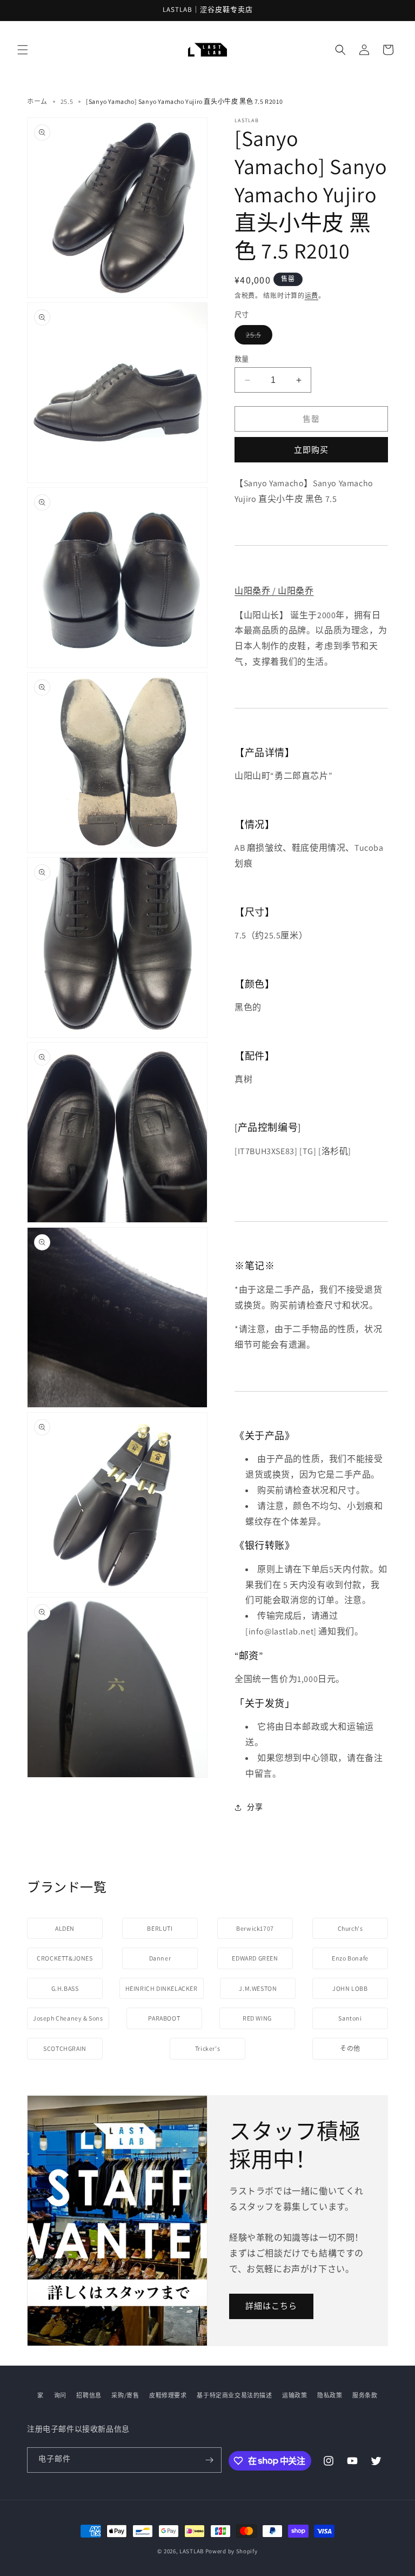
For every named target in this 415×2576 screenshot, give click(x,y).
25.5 (67, 101)
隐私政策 (330, 2395)
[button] (23, 50)
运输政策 (294, 2395)
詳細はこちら (271, 2306)
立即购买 (311, 450)
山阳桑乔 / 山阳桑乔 (274, 591)
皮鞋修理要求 (168, 2395)
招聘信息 (89, 2395)
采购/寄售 (125, 2395)
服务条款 (365, 2395)
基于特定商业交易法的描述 (234, 2395)
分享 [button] (255, 1807)
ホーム (37, 101)
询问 (60, 2395)
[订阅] (209, 2460)
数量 (242, 359)
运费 (312, 296)
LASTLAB (192, 2551)
